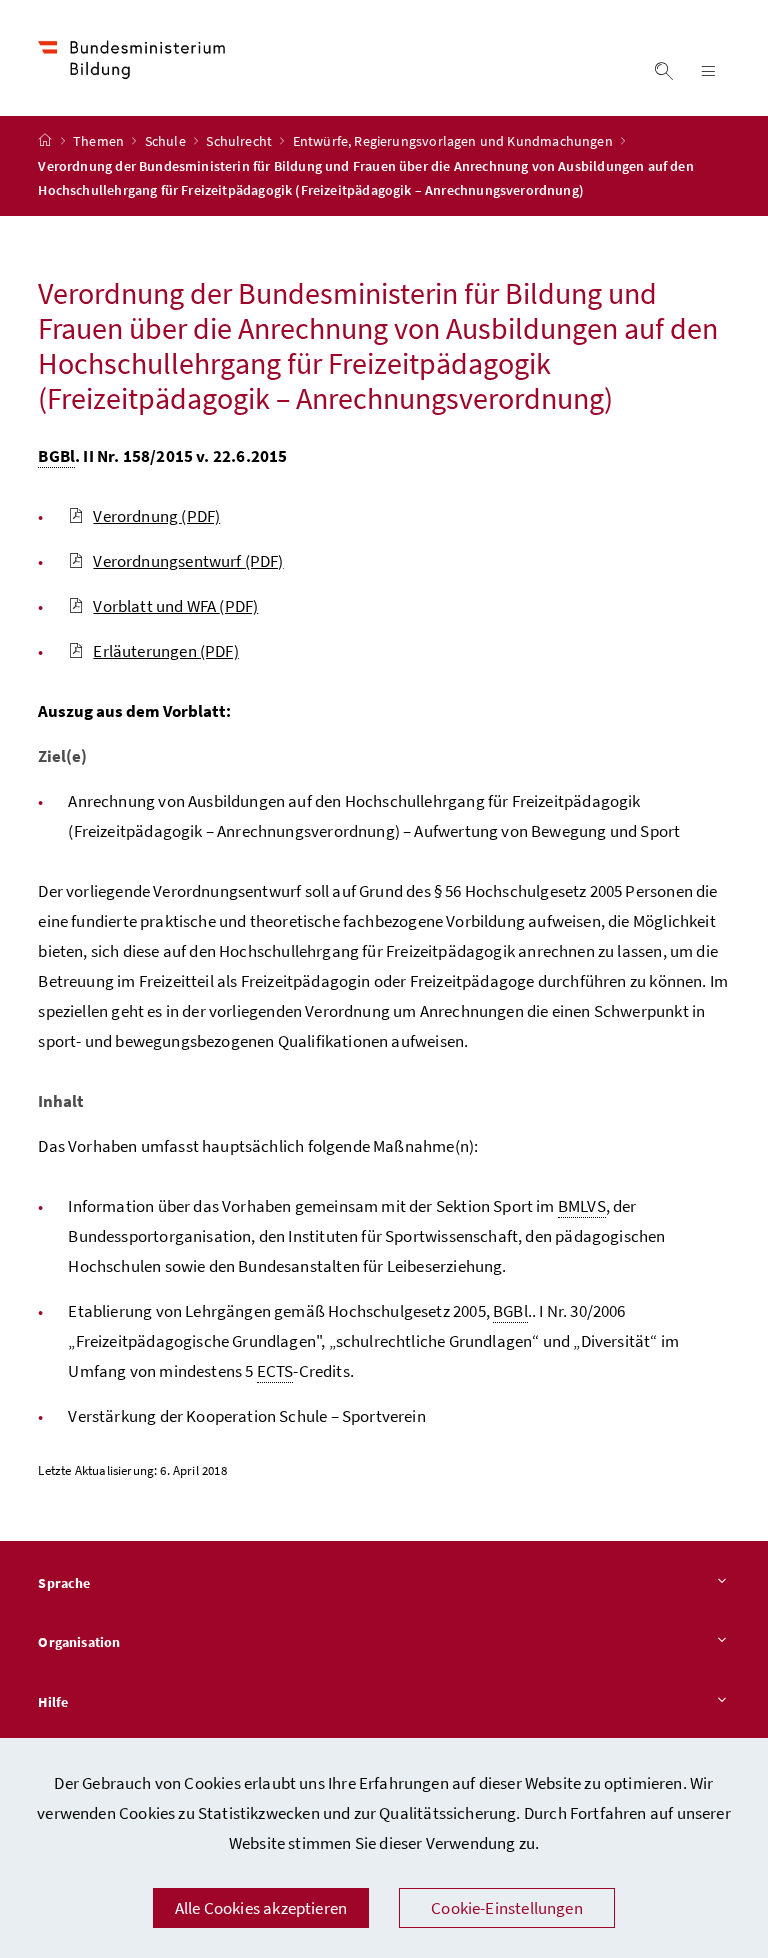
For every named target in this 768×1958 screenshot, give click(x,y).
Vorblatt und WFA (175, 606)
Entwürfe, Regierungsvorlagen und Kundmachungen (454, 141)
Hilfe (53, 1702)
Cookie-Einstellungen (507, 1908)
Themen (100, 141)
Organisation (79, 1642)
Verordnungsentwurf (188, 561)
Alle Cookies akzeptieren (261, 1908)
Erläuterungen (165, 651)
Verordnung (156, 516)
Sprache (64, 1583)
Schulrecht (240, 141)
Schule (167, 141)
